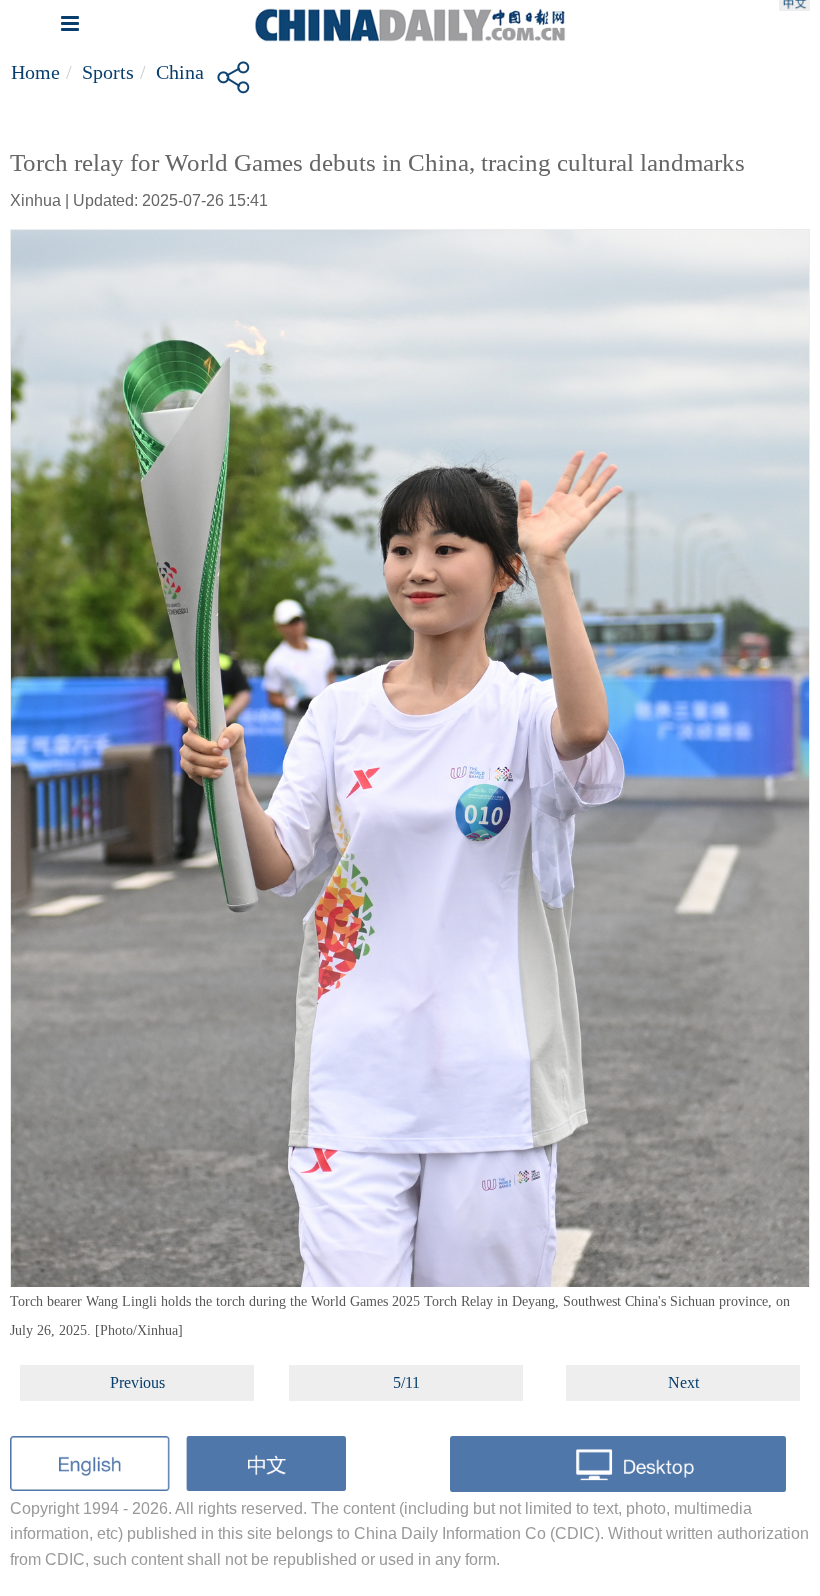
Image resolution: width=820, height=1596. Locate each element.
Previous (137, 1382)
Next (683, 1382)
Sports (108, 72)
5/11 (406, 1382)
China (180, 72)
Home (35, 72)
